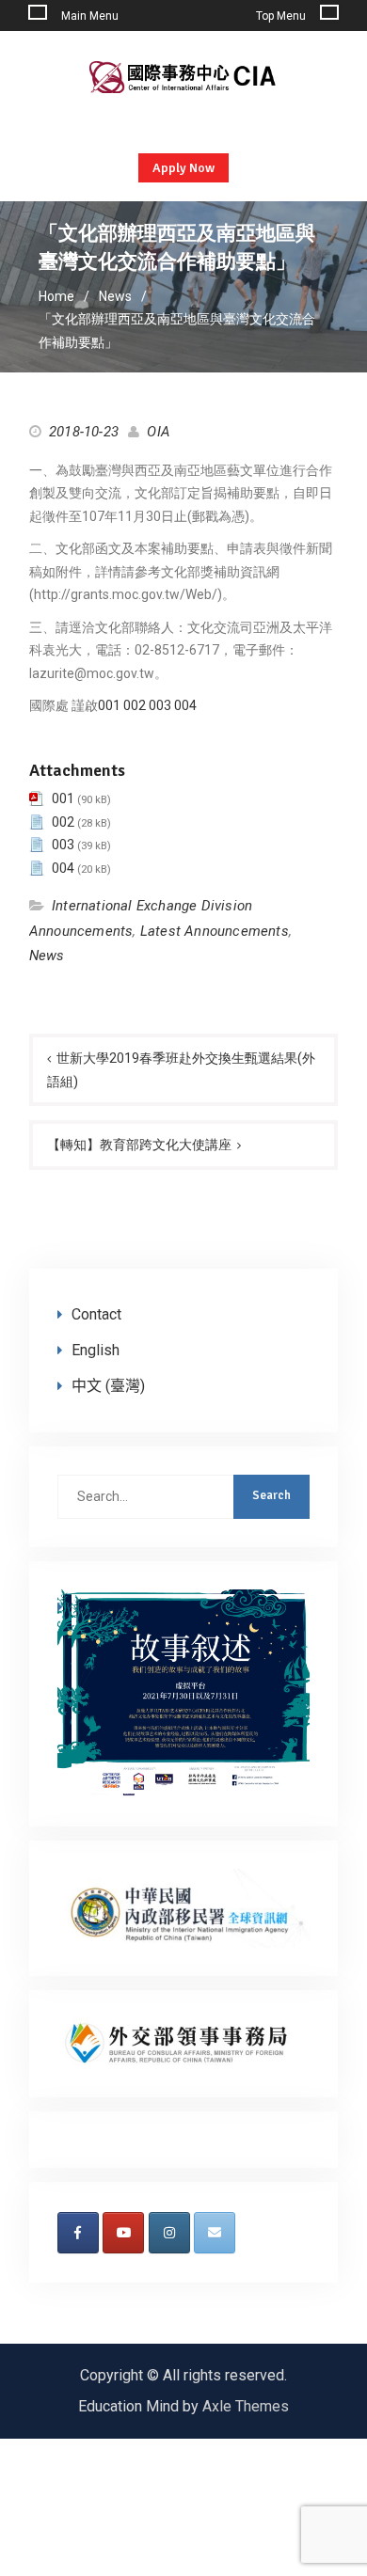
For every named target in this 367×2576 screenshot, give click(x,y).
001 (109, 705)
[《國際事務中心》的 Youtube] (123, 2233)
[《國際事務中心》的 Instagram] (169, 2233)
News (47, 956)
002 (135, 705)
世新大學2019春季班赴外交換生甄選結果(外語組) (181, 1070)
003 (160, 705)
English (96, 1350)
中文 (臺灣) (108, 1386)
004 (185, 705)
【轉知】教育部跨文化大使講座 (139, 1145)
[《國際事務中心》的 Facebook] (78, 2233)
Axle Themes (246, 2406)
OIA (159, 432)
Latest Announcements (215, 931)
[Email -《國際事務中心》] (215, 2233)
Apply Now (183, 168)
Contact (96, 1314)
